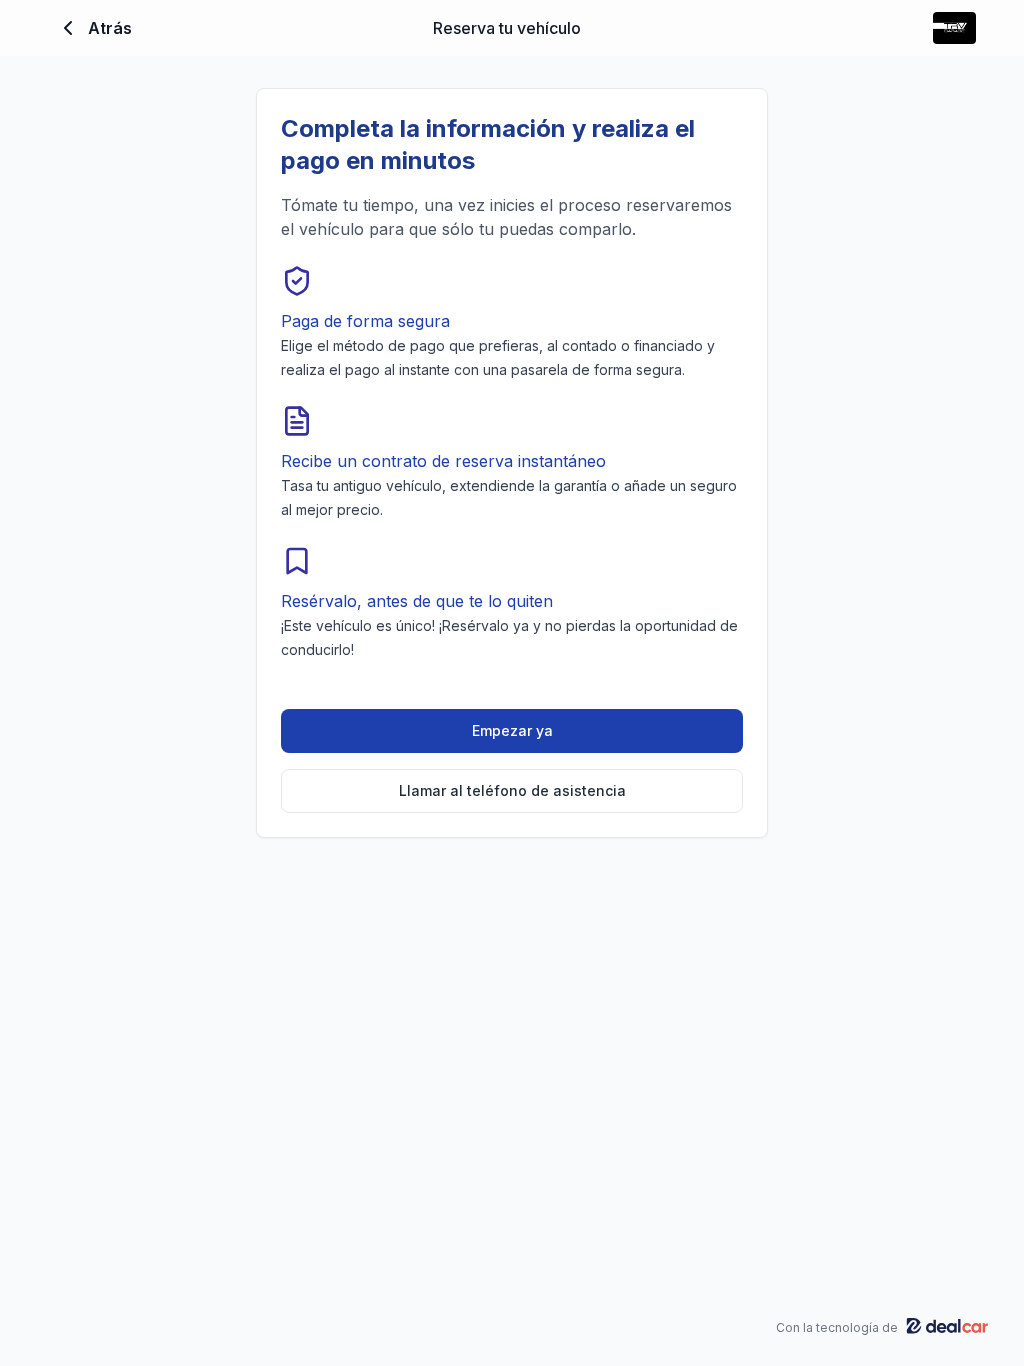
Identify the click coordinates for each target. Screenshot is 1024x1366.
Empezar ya (512, 730)
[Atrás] (68, 28)
